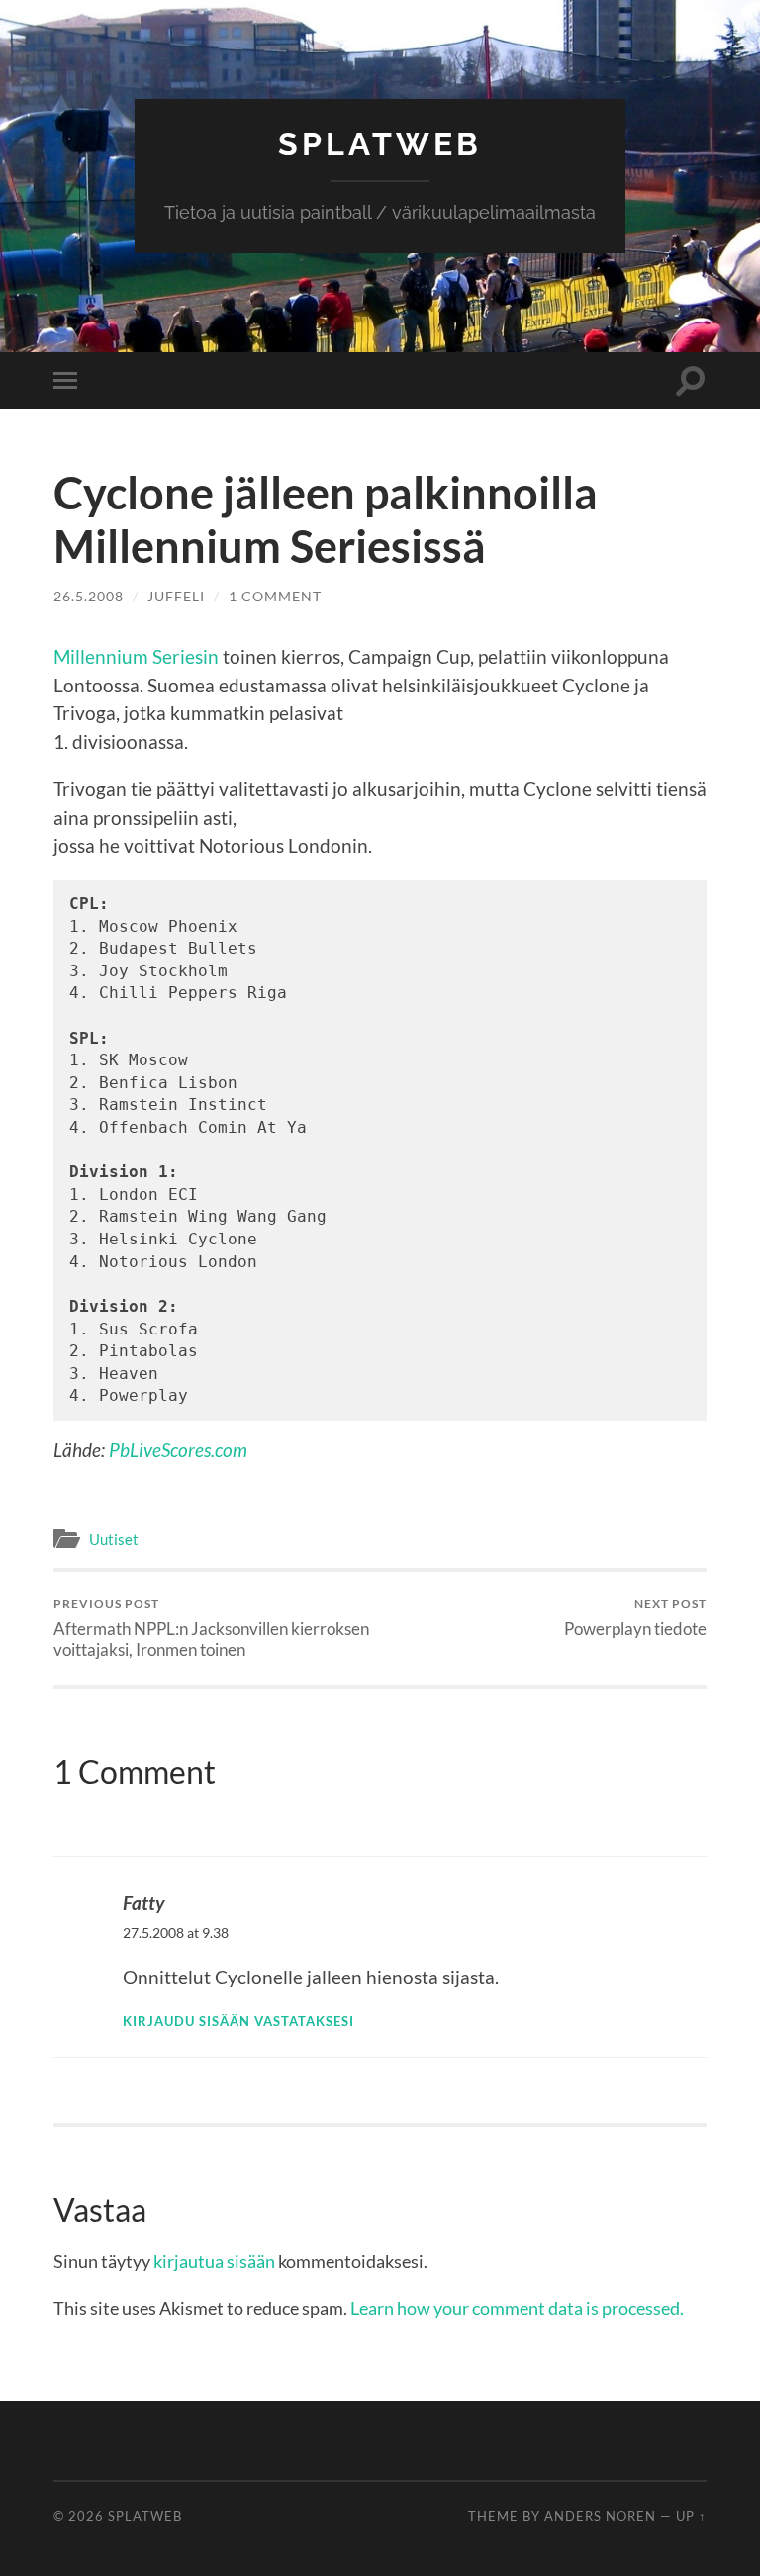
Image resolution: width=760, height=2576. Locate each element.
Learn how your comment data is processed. (517, 2308)
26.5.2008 (89, 596)
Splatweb (380, 144)
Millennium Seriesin (136, 656)
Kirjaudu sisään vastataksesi (238, 2021)
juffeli (176, 596)
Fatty (143, 1903)
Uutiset (114, 1539)
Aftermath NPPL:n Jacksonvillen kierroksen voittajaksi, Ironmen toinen (211, 1627)
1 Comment (275, 596)
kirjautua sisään (214, 2261)
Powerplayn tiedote (635, 1617)
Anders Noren (600, 2516)
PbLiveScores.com (178, 1450)
